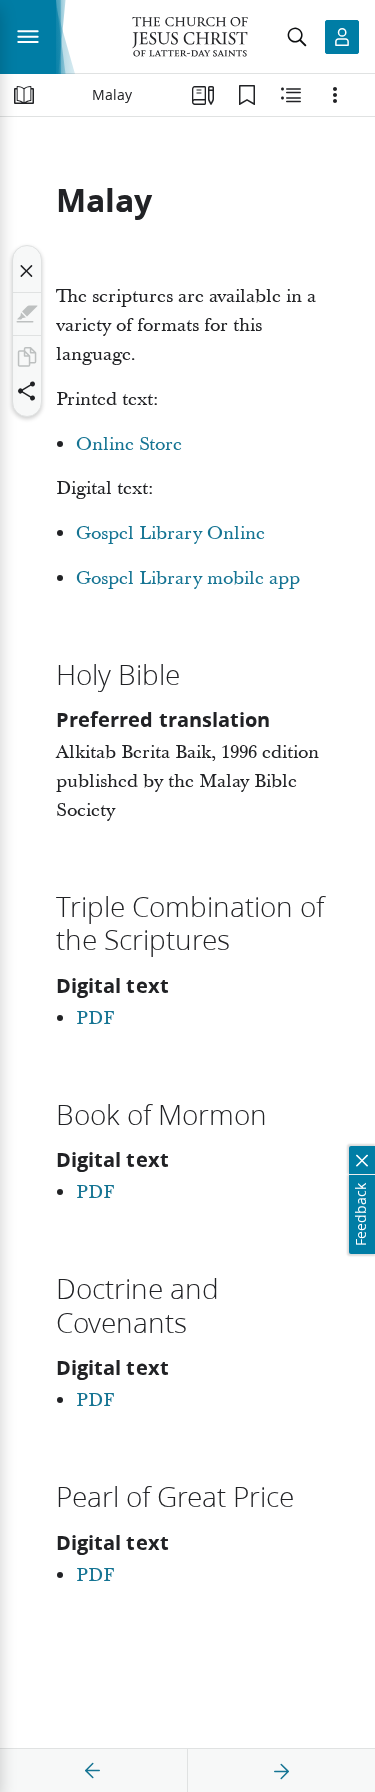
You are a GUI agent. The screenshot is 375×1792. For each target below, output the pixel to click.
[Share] (27, 391)
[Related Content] (291, 95)
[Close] (27, 271)
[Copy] (27, 357)
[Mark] (27, 314)
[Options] (335, 95)
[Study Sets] (203, 95)
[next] (281, 1771)
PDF (95, 1018)
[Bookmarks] (247, 95)
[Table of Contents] (24, 95)
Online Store (129, 444)
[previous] (93, 1771)
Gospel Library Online (170, 533)
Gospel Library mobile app (188, 578)
